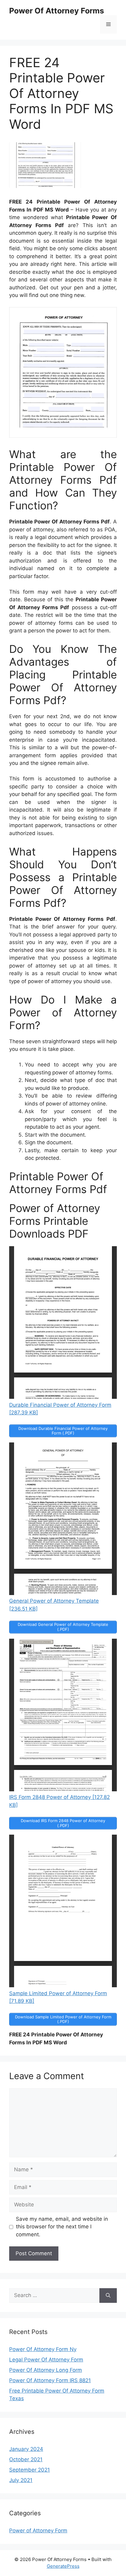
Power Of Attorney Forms (57, 11)
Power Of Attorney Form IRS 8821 (50, 2380)
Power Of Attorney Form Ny (43, 2349)
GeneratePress (63, 2566)
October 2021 (26, 2459)
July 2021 (21, 2480)
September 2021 (30, 2470)
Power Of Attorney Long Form (46, 2370)
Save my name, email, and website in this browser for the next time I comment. (62, 2227)
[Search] (108, 2296)
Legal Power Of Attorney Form (46, 2360)
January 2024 (26, 2449)
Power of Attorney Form (38, 2531)
